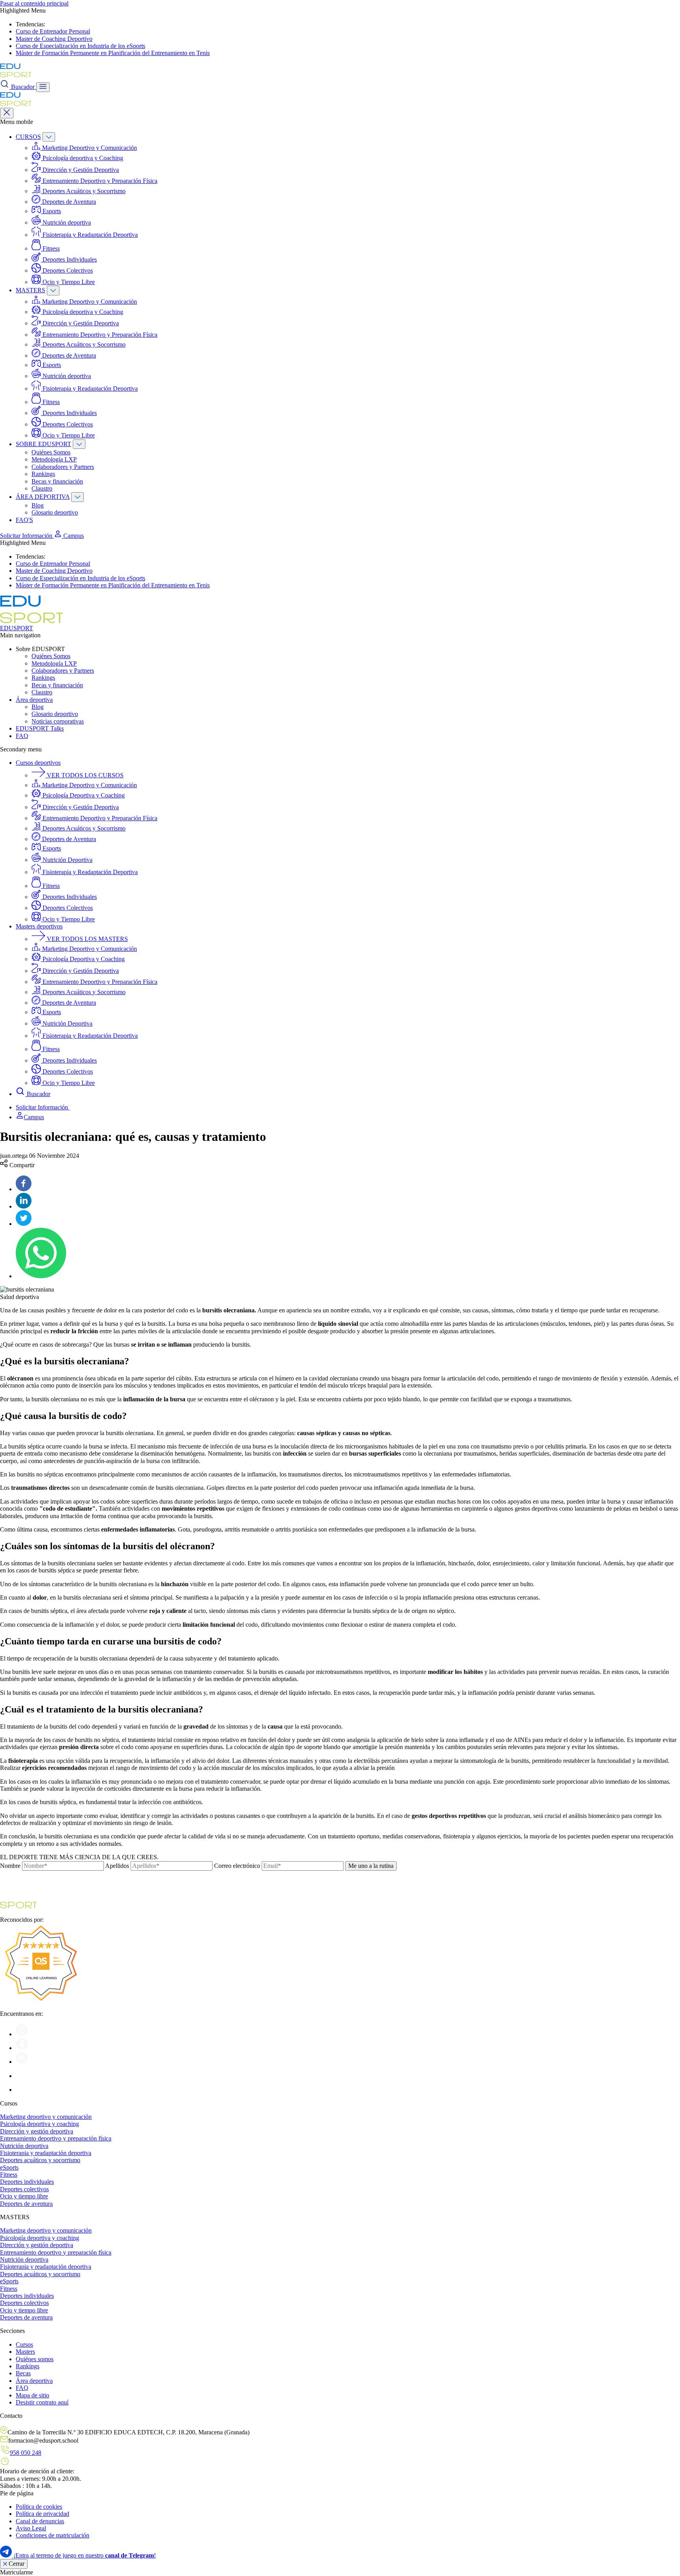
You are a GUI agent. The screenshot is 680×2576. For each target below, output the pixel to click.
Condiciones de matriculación (53, 2535)
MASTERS (30, 290)
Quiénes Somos (51, 452)
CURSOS (28, 137)
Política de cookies (39, 2507)
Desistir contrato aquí (42, 2402)
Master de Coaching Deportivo (54, 39)
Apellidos (117, 1866)
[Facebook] (24, 1189)
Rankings (43, 474)
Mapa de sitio (32, 2395)
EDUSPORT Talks (40, 728)
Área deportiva (34, 700)
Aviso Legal (31, 2528)
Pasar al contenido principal (34, 3)
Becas (23, 2373)
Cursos (24, 2344)
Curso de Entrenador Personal (53, 31)
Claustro (42, 488)
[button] (69, 536)
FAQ (22, 736)
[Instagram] (22, 2034)
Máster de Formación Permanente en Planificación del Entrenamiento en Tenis (113, 53)
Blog (38, 505)
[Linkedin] (24, 1206)
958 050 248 (26, 2453)
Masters (25, 2352)
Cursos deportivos (38, 763)
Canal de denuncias (40, 2521)
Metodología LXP (54, 459)
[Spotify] (22, 2076)
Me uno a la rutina (371, 1866)
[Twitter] (24, 1224)
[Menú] (43, 87)
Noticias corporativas (58, 721)
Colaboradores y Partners (63, 467)
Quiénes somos (35, 2359)
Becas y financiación (57, 481)
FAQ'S (24, 520)
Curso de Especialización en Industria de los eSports (80, 46)
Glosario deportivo (55, 512)
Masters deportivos (39, 926)
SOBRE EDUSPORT (43, 444)
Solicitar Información (27, 536)
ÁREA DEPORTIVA (43, 497)
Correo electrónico (237, 1866)
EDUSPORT (17, 628)
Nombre (10, 1866)
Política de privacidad (42, 2514)
